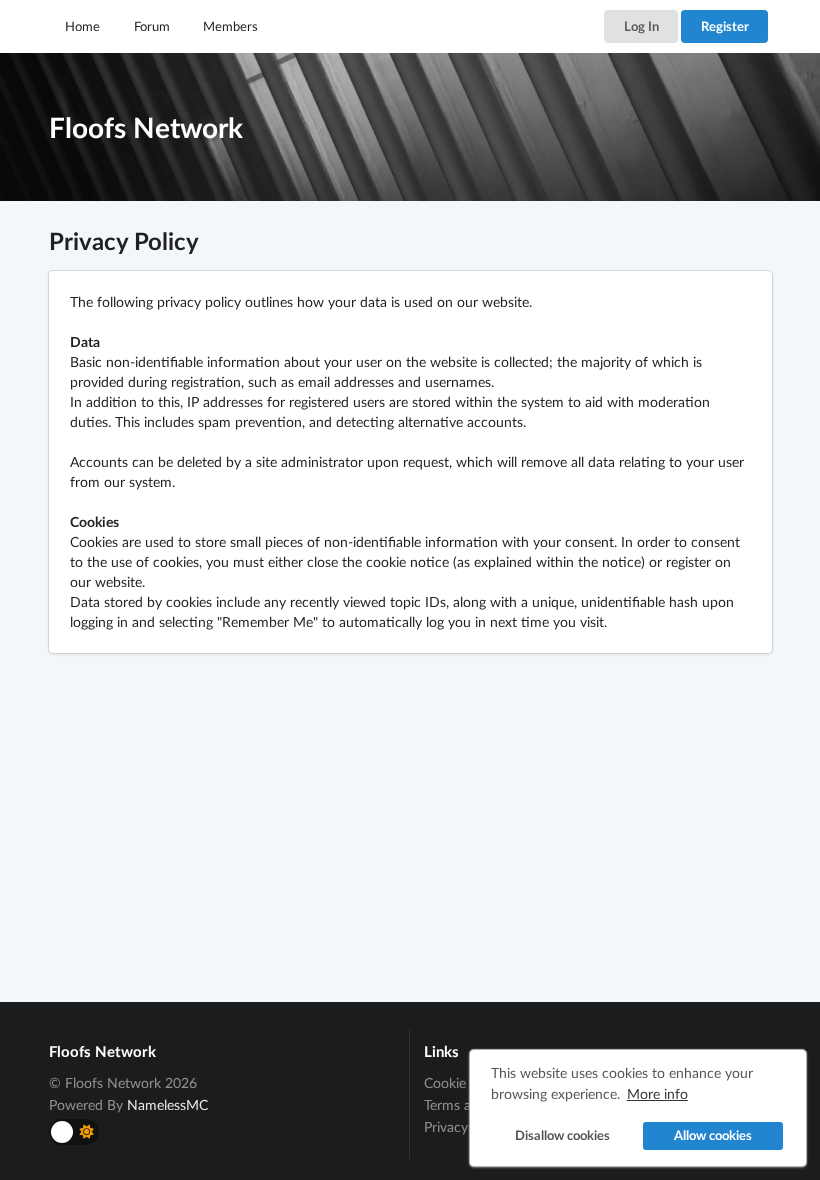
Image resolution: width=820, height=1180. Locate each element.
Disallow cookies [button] (562, 1135)
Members (230, 26)
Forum (152, 26)
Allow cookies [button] (713, 1135)
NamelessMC (167, 1104)
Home (82, 26)
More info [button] (657, 1093)
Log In (641, 26)
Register (725, 26)
